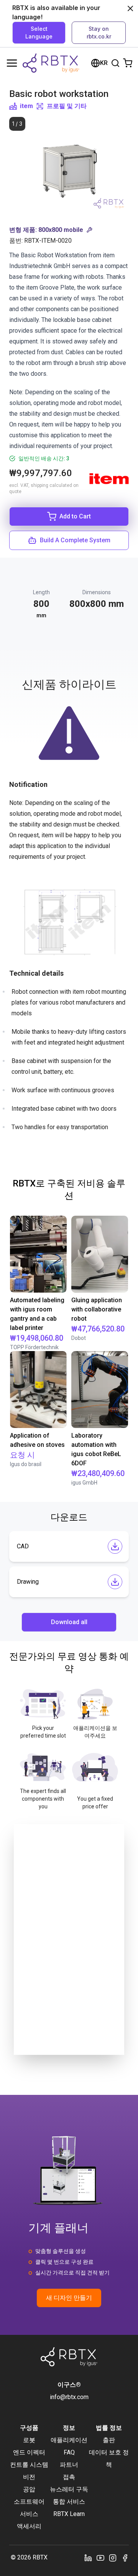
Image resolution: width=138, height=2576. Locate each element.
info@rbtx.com (69, 2397)
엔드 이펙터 (29, 2452)
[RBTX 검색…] (115, 63)
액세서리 (29, 2526)
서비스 (29, 2514)
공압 (29, 2489)
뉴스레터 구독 (69, 2489)
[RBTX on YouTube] (100, 2558)
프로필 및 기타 (67, 106)
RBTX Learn (69, 2514)
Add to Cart (75, 516)
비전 (29, 2477)
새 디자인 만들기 (69, 2298)
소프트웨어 (29, 2502)
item (26, 106)
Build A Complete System (75, 540)
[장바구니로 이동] (128, 63)
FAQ (69, 2452)
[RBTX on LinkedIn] (88, 2558)
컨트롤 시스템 (29, 2465)
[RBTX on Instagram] (113, 2558)
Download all (69, 1622)
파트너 (69, 2465)
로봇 (29, 2440)
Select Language (39, 32)
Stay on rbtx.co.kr (99, 32)
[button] (69, 230)
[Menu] (12, 63)
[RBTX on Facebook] (125, 2558)
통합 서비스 (69, 2502)
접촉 (69, 2477)
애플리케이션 (69, 2440)
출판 (109, 2440)
